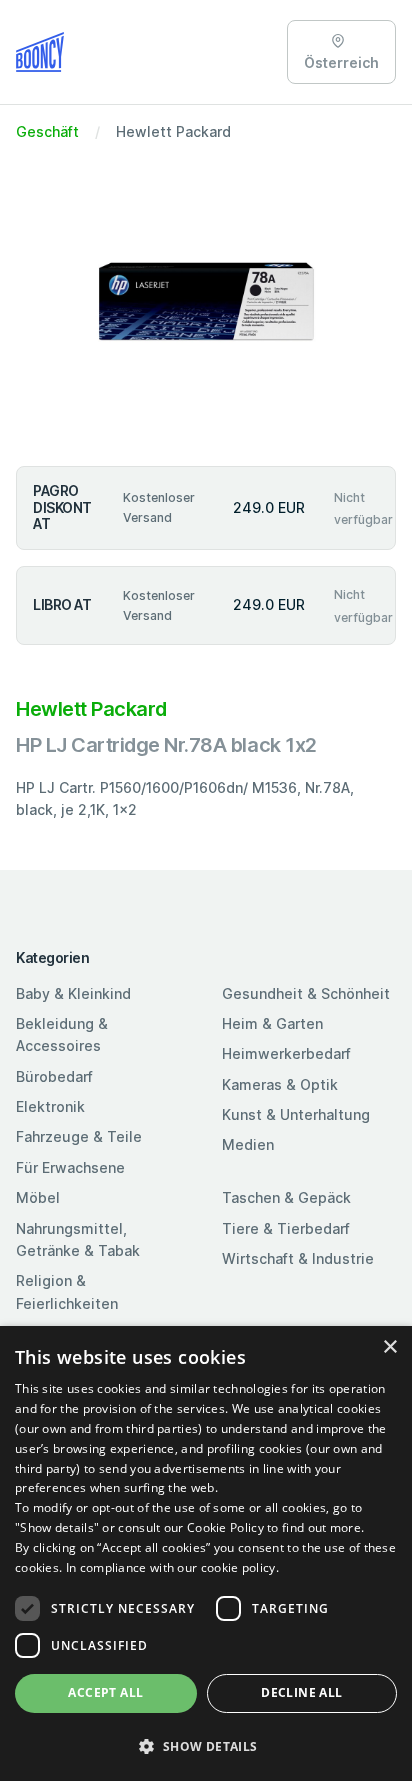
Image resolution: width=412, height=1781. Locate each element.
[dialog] (206, 1553)
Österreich (341, 62)
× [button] (389, 1347)
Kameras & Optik (280, 1084)
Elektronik (50, 1106)
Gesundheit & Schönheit (306, 993)
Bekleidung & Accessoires (62, 1034)
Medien (248, 1144)
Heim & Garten (272, 1023)
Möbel (38, 1197)
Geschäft (47, 131)
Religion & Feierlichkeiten (67, 1291)
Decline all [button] (301, 1692)
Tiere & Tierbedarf (286, 1228)
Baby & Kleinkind (73, 993)
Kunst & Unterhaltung (296, 1114)
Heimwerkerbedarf (286, 1053)
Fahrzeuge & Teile (79, 1136)
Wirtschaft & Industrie (298, 1258)
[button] (206, 1746)
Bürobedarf (54, 1076)
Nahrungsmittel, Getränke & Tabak (78, 1239)
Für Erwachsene (70, 1167)
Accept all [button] (105, 1692)
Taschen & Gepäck (286, 1197)
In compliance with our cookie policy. (172, 1567)
